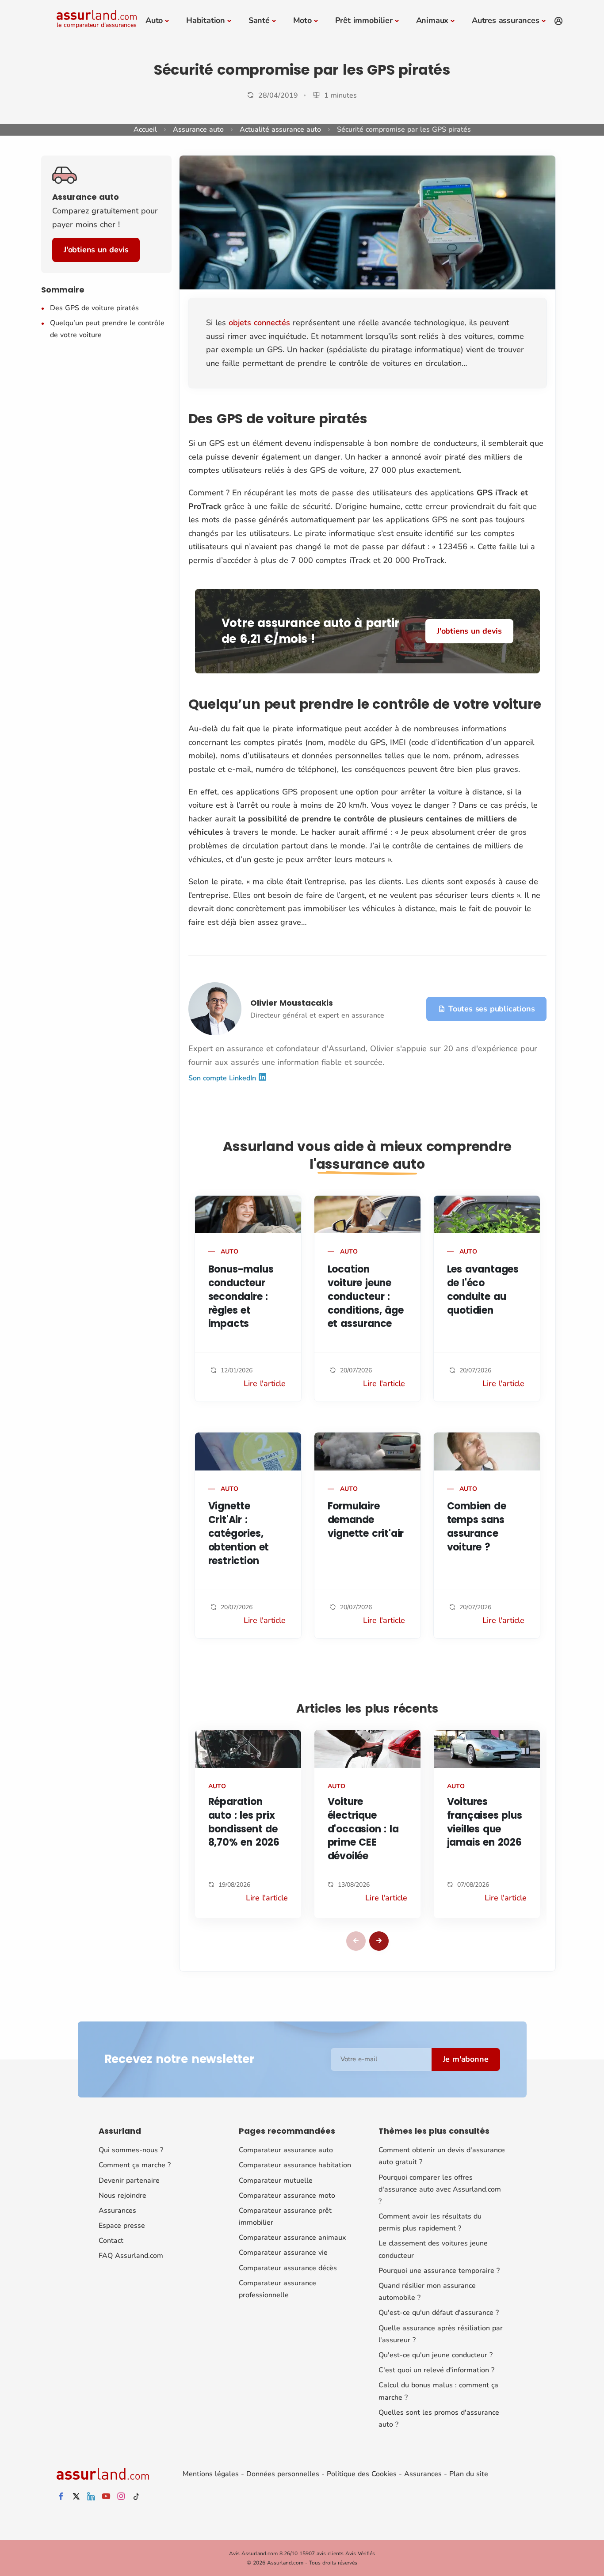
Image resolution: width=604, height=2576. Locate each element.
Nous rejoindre (122, 2196)
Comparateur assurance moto (287, 2196)
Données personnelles (283, 2474)
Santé (259, 20)
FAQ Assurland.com (131, 2256)
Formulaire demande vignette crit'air (366, 1520)
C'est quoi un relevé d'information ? (436, 2370)
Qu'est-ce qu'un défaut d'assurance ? (439, 2313)
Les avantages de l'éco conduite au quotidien (483, 1290)
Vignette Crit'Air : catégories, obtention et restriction (239, 1533)
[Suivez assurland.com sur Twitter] (76, 2497)
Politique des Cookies (362, 2474)
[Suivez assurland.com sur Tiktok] (136, 2497)
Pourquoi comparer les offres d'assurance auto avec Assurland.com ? (440, 2189)
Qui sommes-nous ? (131, 2150)
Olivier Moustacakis (292, 1003)
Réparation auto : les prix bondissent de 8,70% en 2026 (244, 1822)
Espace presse (122, 2226)
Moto (302, 20)
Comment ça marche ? (135, 2165)
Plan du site (469, 2474)
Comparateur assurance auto (286, 2150)
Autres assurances (506, 20)
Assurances (117, 2211)
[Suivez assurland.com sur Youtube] (106, 2497)
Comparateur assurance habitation (295, 2165)
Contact (111, 2241)
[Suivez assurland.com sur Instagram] (121, 2497)
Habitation (206, 20)
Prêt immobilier (364, 20)
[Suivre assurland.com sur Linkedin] (91, 2497)
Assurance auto (198, 129)
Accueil (145, 129)
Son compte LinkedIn (223, 1078)
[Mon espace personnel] (558, 21)
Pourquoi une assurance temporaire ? (439, 2271)
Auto (154, 20)
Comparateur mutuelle (276, 2181)
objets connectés (259, 323)
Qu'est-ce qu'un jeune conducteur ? (436, 2355)
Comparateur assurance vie (283, 2253)
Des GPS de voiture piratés (94, 308)
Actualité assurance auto (280, 129)
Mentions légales (211, 2474)
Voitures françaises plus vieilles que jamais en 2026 (485, 1822)
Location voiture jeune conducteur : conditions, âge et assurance (366, 1296)
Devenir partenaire (129, 2181)
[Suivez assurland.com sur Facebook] (61, 2497)
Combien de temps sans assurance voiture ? (477, 1526)
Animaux (432, 20)
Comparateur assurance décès (288, 2268)
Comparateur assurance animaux (292, 2238)
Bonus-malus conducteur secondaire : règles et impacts (241, 1296)
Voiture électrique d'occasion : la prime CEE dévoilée (363, 1829)
